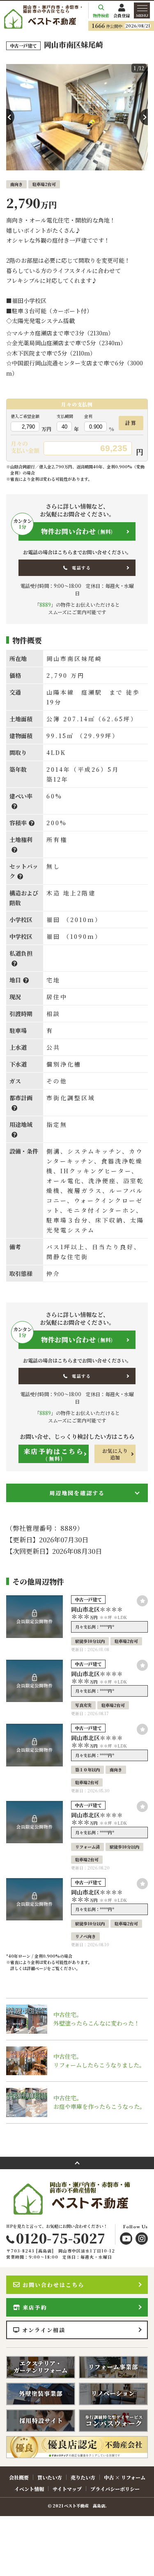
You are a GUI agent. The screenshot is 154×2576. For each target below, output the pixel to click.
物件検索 (101, 15)
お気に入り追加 (115, 1454)
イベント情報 (29, 2489)
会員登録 (122, 15)
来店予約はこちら (54, 1454)
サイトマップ (67, 2489)
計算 (131, 423)
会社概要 (19, 2477)
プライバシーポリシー (115, 2489)
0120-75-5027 (61, 2238)
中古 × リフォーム (125, 2477)
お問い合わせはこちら (53, 2285)
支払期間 (65, 416)
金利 (88, 416)
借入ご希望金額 (25, 416)
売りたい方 (83, 2477)
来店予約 (35, 2307)
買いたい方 (50, 2477)
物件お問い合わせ (66, 529)
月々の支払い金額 (25, 447)
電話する (81, 568)
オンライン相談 (44, 2330)
